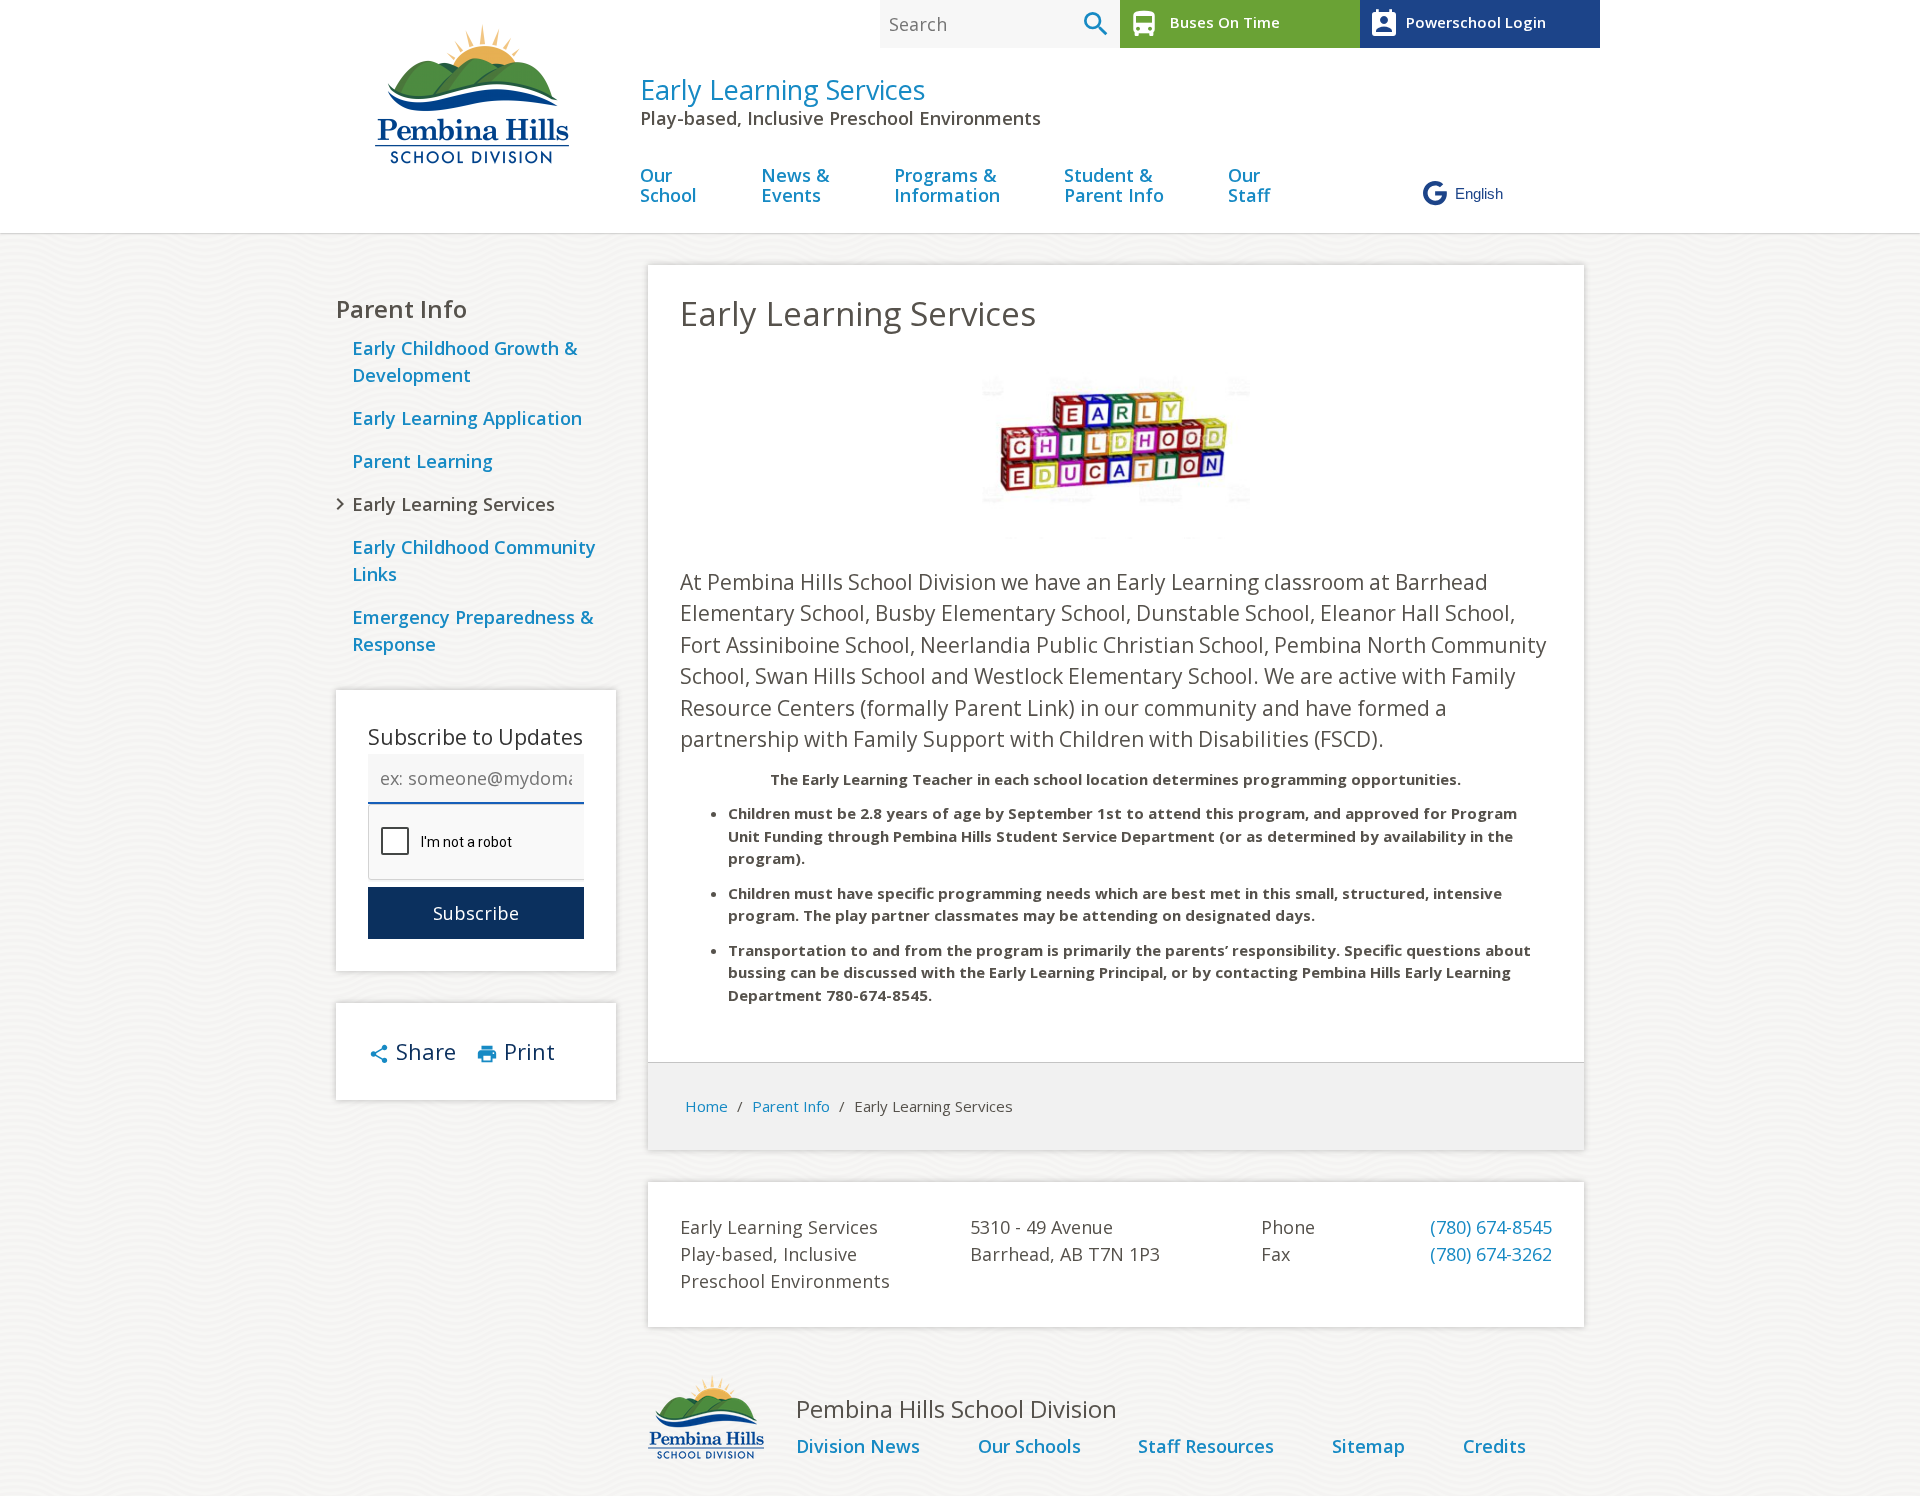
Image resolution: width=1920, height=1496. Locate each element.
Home (706, 1106)
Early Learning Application (467, 418)
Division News (858, 1447)
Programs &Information (947, 186)
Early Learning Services (782, 89)
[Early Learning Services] (480, 94)
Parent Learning (422, 461)
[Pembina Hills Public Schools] (722, 1420)
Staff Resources (1206, 1447)
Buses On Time (1204, 24)
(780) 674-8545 (1491, 1227)
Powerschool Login (1457, 24)
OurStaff (1249, 186)
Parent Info (401, 308)
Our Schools (1029, 1447)
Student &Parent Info (1114, 186)
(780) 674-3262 (1491, 1254)
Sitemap (1368, 1447)
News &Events (795, 186)
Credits (1494, 1447)
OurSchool (668, 186)
